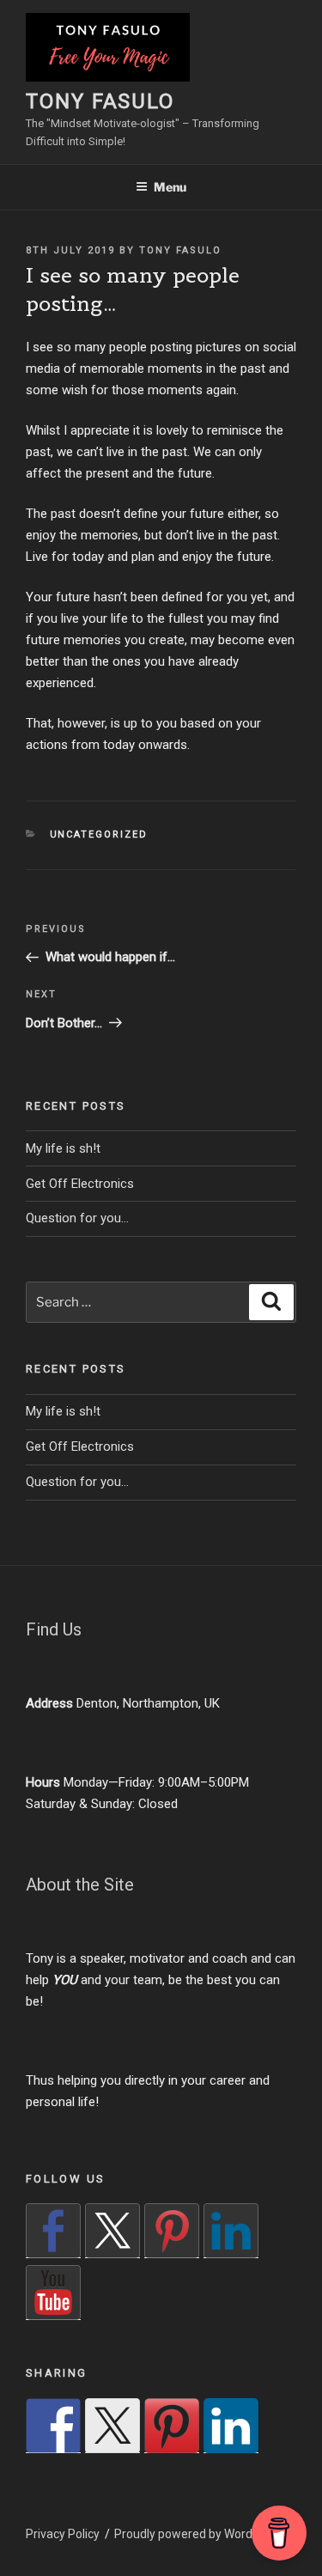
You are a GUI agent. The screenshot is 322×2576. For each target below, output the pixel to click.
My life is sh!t (63, 1148)
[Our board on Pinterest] (172, 2231)
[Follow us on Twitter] (112, 2231)
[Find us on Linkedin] (231, 2231)
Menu (170, 187)
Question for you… (77, 1218)
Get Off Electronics (80, 1184)
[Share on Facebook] (53, 2426)
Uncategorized (99, 834)
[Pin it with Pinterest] (172, 2426)
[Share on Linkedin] (231, 2426)
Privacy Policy (63, 2534)
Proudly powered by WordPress (199, 2534)
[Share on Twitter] (112, 2426)
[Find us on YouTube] (53, 2293)
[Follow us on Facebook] (53, 2231)
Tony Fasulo (100, 101)
